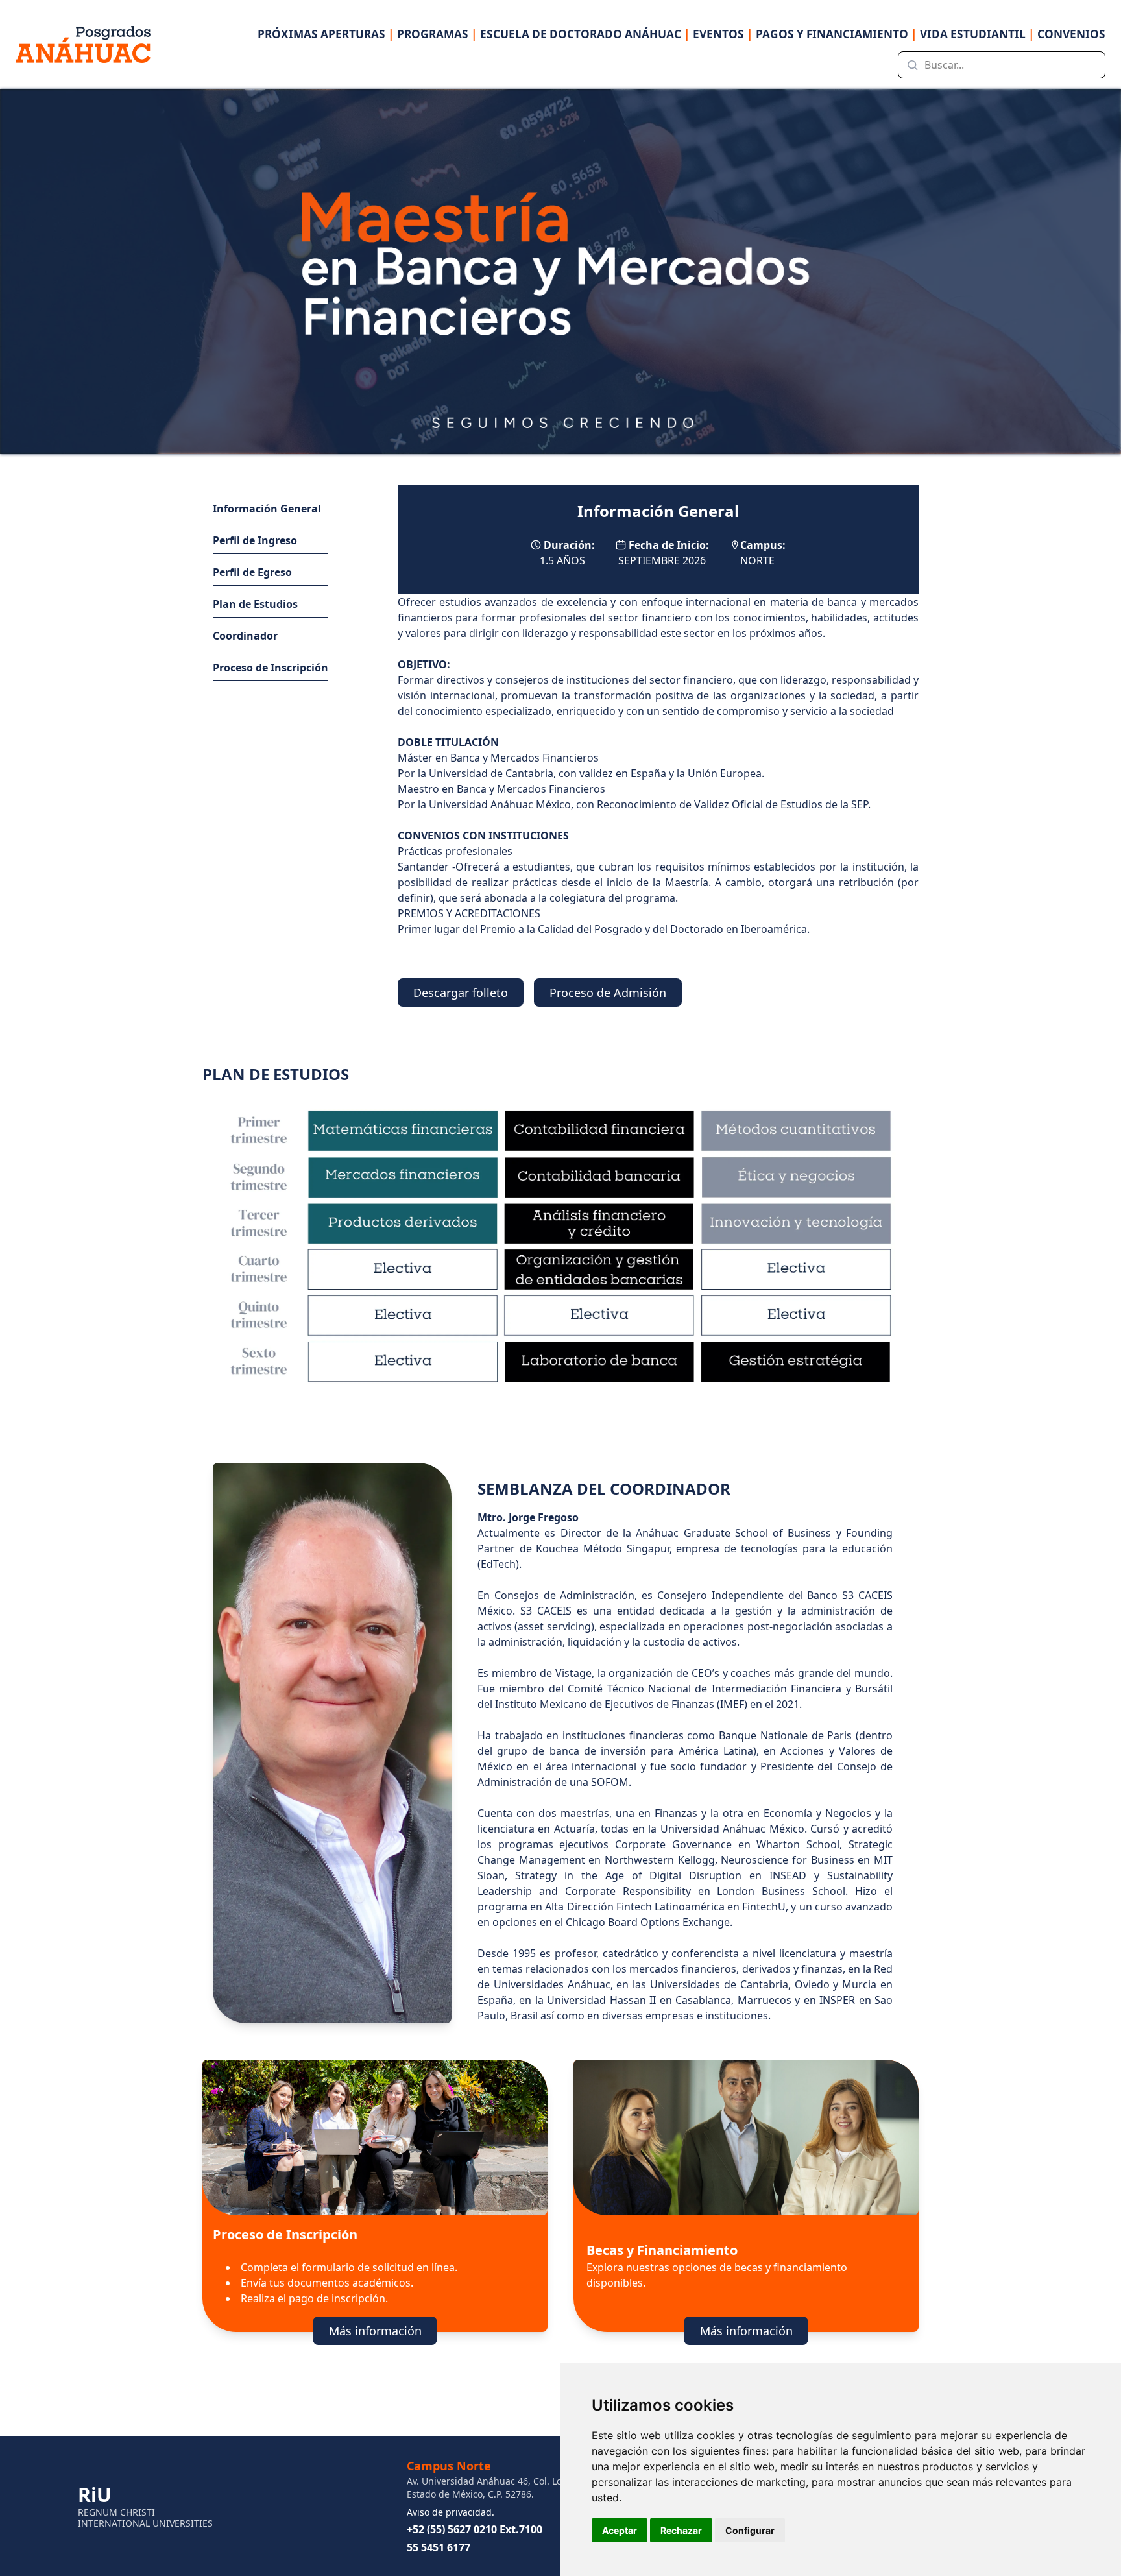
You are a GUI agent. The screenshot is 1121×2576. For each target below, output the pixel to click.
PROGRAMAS (437, 34)
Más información (375, 2331)
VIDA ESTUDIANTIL (977, 34)
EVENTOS (723, 34)
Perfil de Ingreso (255, 540)
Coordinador (245, 636)
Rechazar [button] (681, 2530)
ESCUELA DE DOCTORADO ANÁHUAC (585, 34)
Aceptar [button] (620, 2530)
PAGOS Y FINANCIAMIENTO (837, 34)
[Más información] (575, 2314)
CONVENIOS (1071, 34)
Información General (267, 509)
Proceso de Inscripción (271, 668)
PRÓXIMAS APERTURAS (326, 34)
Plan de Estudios (255, 604)
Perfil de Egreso (252, 572)
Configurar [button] (750, 2530)
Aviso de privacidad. (451, 2512)
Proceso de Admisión (608, 993)
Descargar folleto (461, 993)
